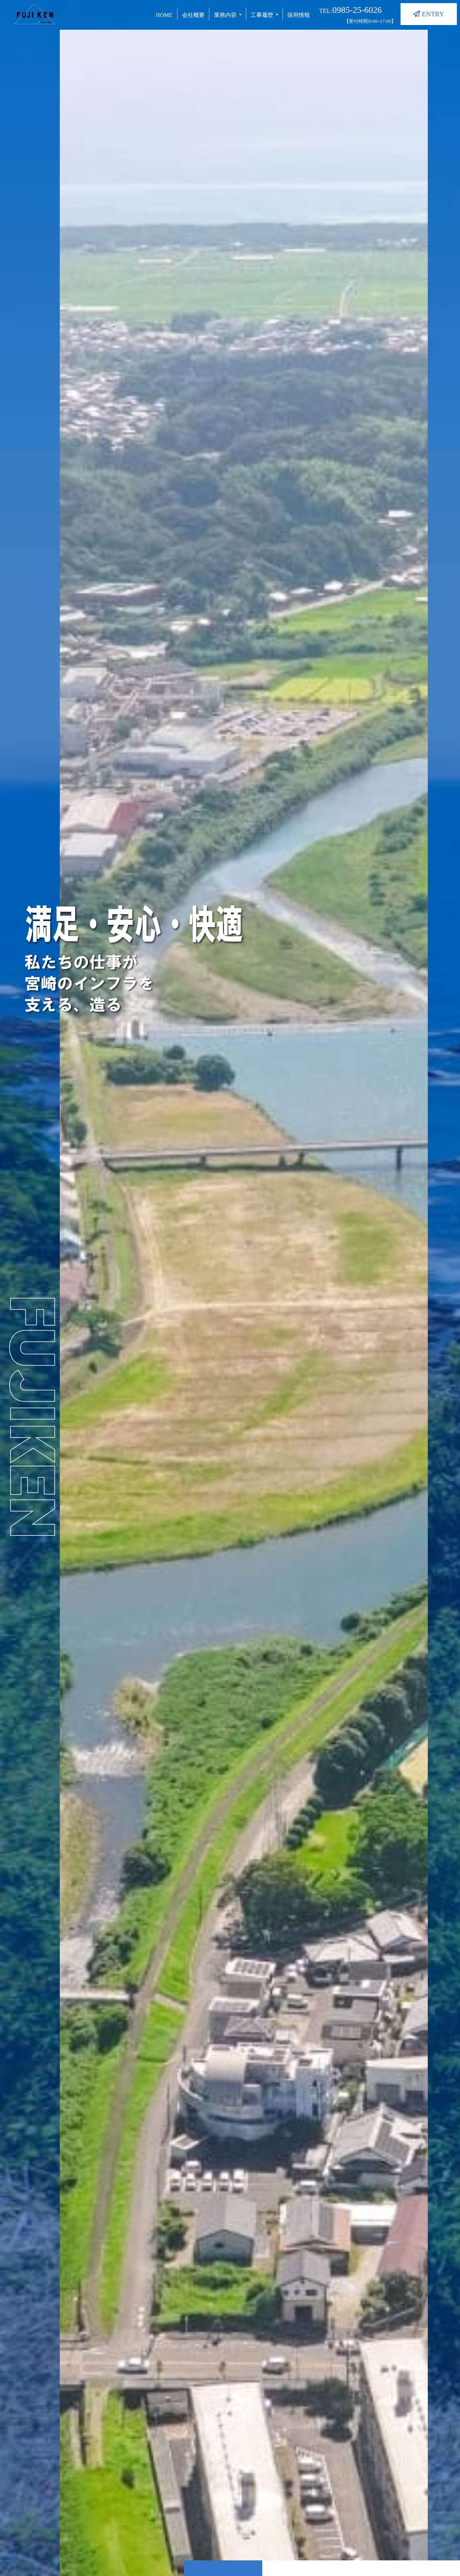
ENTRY (432, 14)
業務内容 (225, 15)
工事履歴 (262, 15)
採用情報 (299, 15)
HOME (164, 15)
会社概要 (193, 15)
